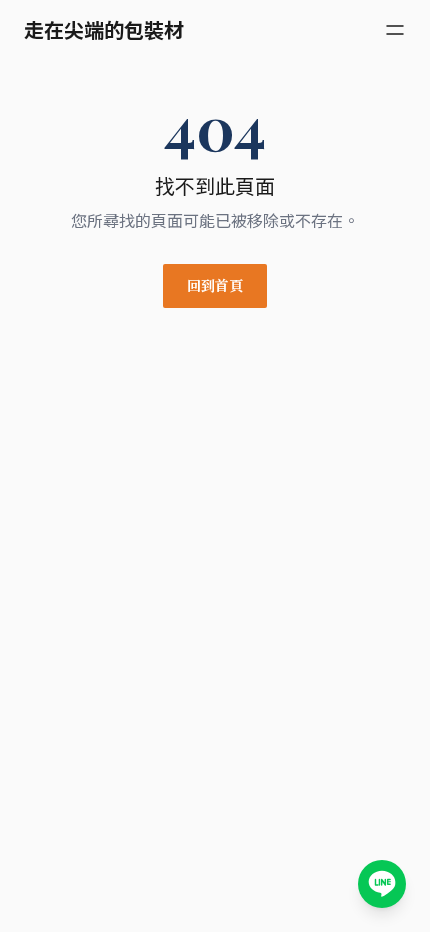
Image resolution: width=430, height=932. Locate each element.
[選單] (395, 30)
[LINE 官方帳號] (382, 884)
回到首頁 (215, 285)
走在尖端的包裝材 (104, 30)
